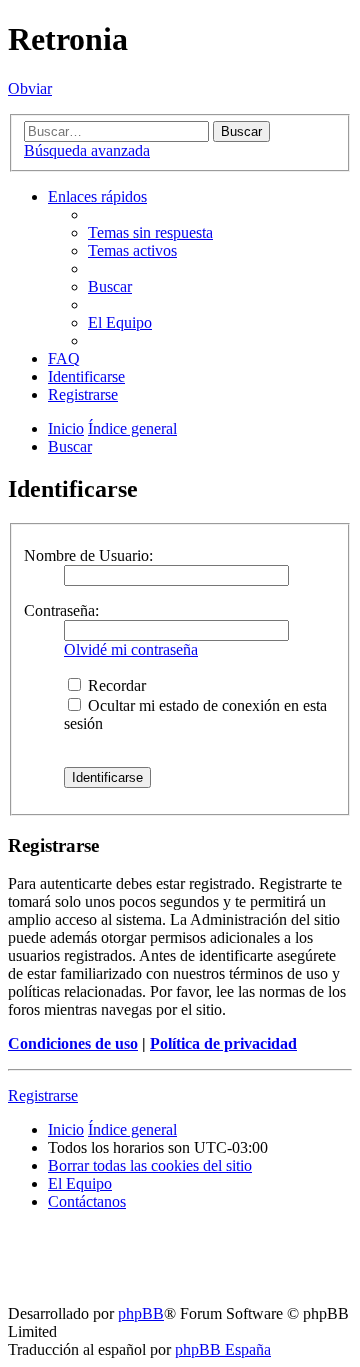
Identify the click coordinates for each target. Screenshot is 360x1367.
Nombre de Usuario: (88, 555)
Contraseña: (61, 610)
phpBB (141, 1313)
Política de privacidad (223, 1043)
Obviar (30, 88)
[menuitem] (150, 232)
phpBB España (223, 1349)
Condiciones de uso (73, 1043)
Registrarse (43, 1095)
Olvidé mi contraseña (131, 649)
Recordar (115, 685)
